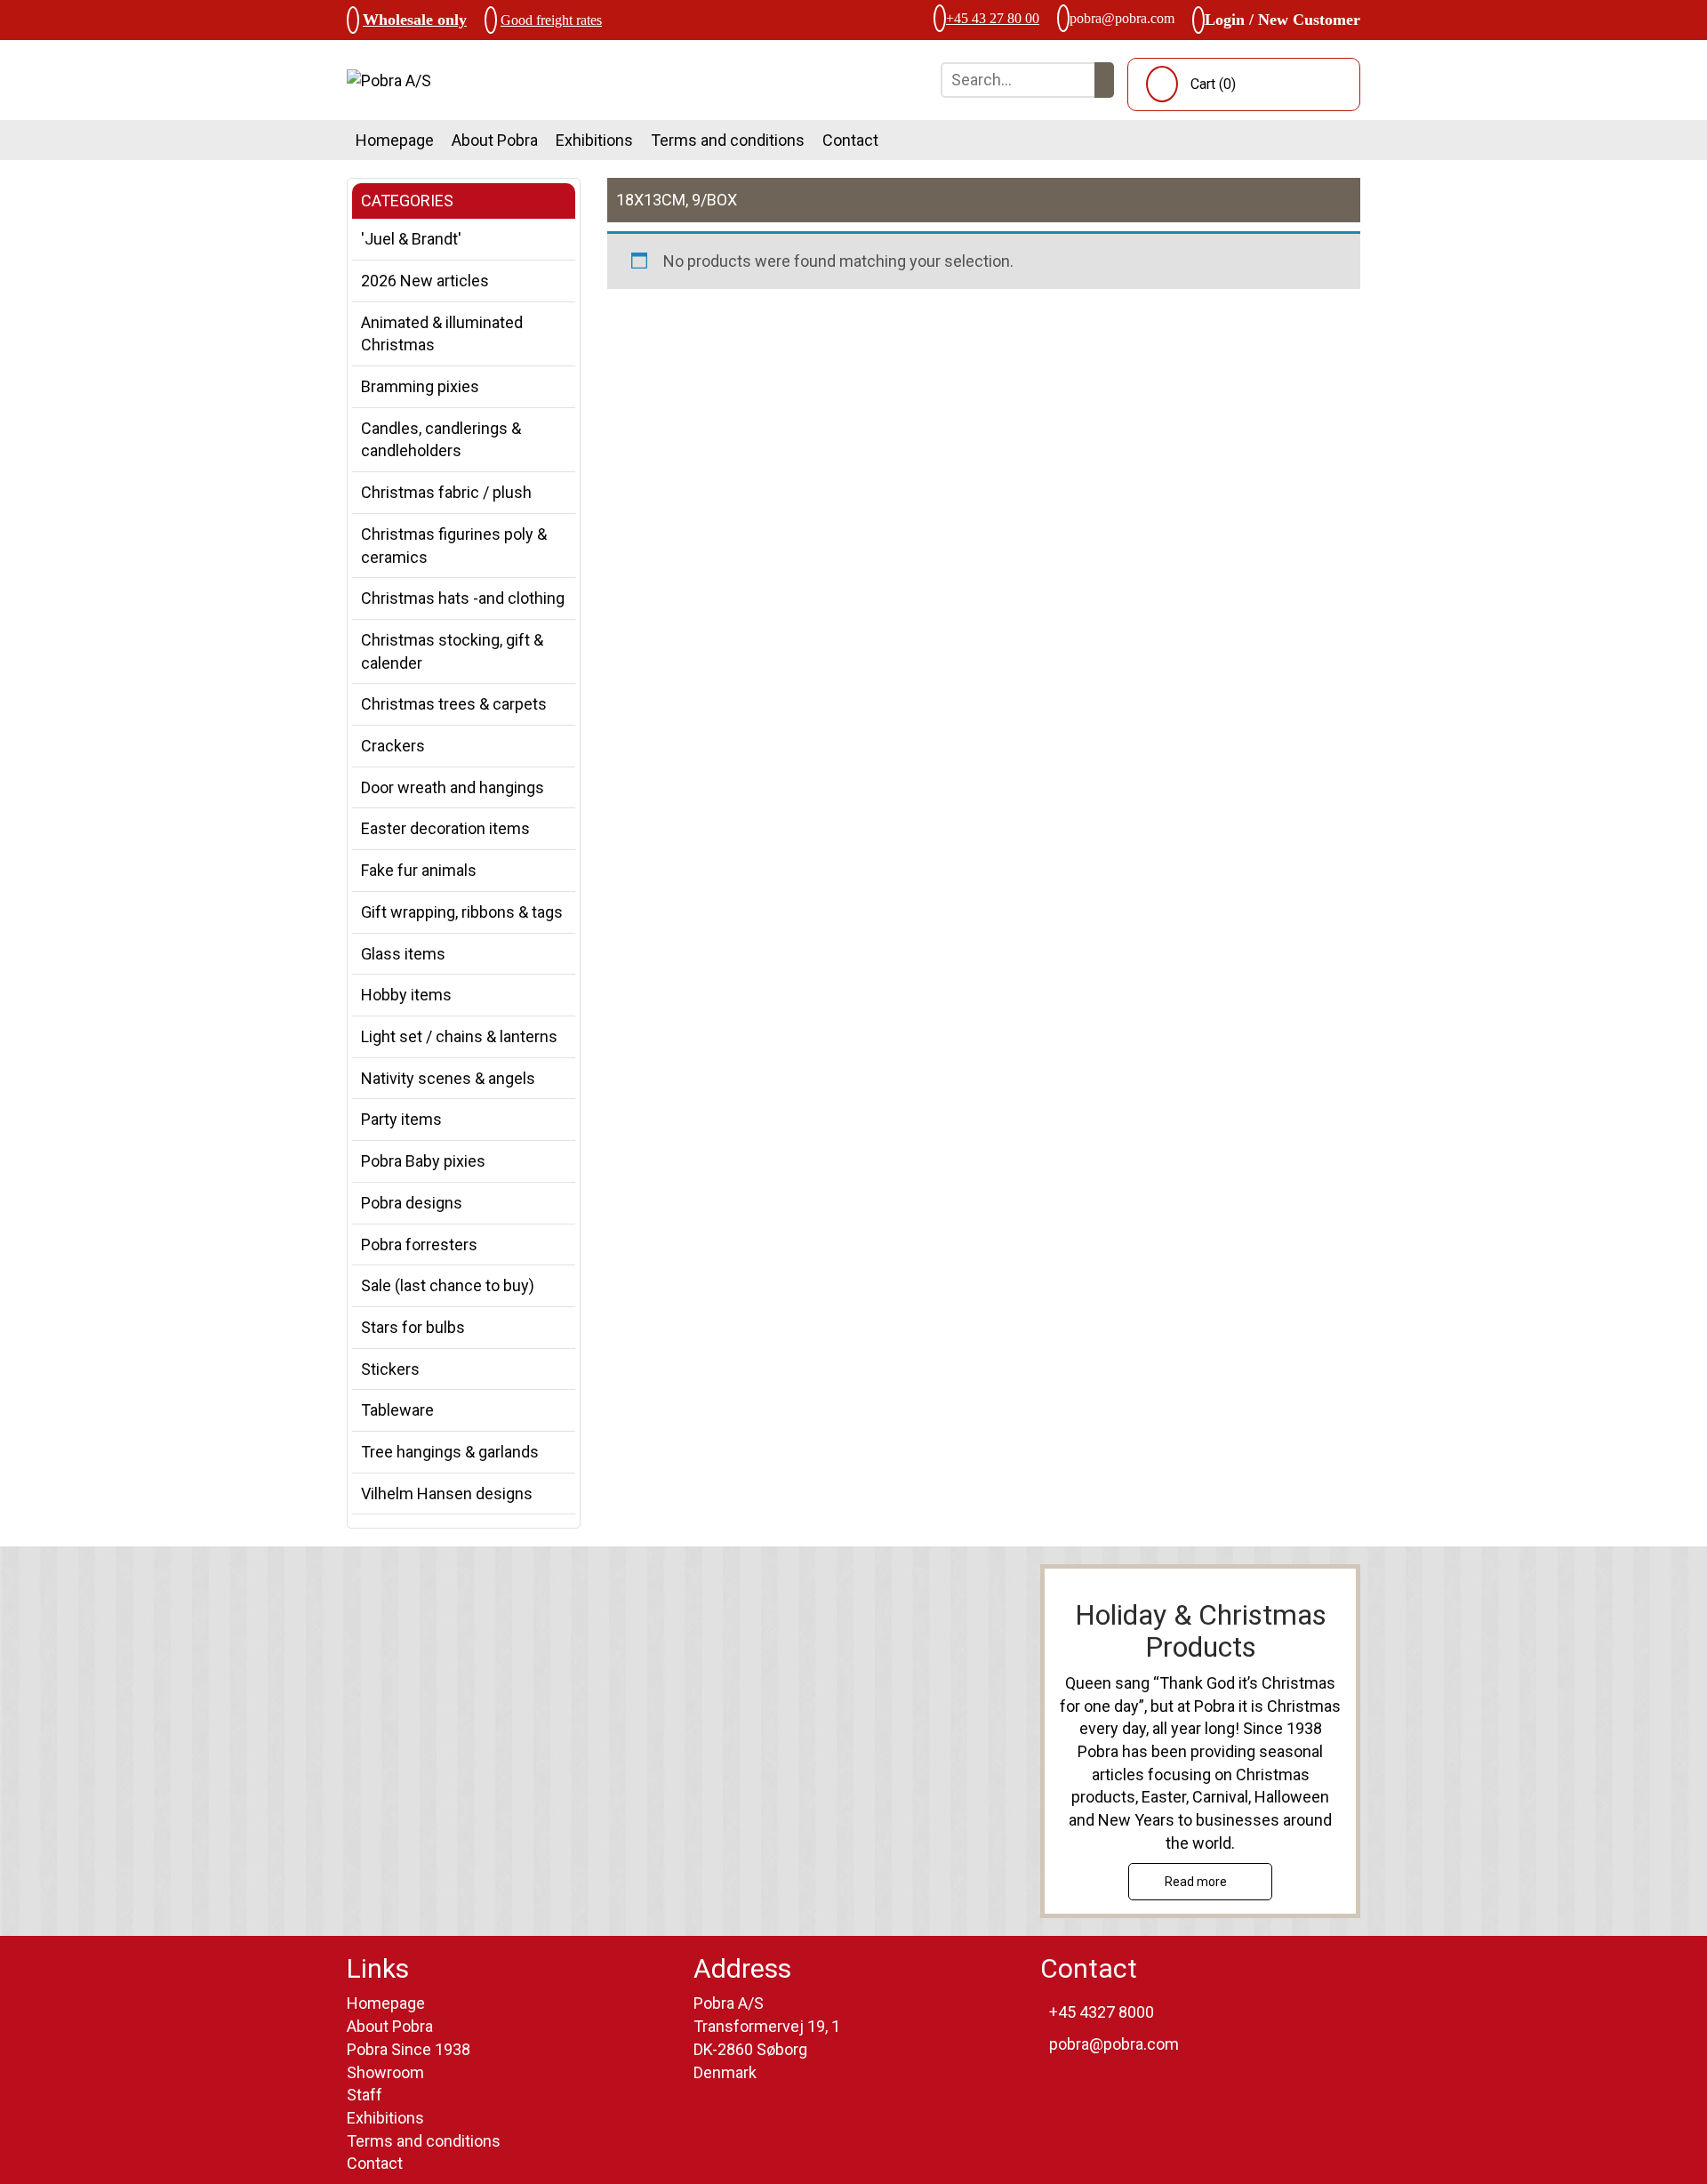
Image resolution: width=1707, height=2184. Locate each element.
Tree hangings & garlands (450, 1452)
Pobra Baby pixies (423, 1161)
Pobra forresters (419, 1245)
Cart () (1213, 84)
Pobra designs (412, 1203)
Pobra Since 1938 (409, 2049)
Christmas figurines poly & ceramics (454, 546)
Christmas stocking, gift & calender (452, 651)
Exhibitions (594, 140)
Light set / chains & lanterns (459, 1036)
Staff (365, 2095)
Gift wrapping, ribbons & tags (462, 912)
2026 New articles (425, 281)
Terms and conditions (728, 140)
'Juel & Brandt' (411, 239)
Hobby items (406, 995)
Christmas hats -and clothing (463, 598)
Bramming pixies (420, 386)
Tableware (397, 1410)
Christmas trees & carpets (454, 704)
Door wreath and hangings (453, 787)
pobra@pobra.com (1122, 18)
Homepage (395, 140)
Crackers (393, 746)
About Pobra (495, 140)
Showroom (385, 2072)
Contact (850, 140)
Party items (401, 1119)
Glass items (403, 954)
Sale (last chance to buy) (448, 1285)
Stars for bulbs (413, 1327)
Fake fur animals (419, 870)
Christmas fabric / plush (446, 492)
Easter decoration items (445, 828)
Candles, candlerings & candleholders (441, 440)
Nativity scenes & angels (448, 1078)
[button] (1104, 80)
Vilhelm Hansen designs (447, 1493)
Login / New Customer (1282, 20)
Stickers (390, 1369)
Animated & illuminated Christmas (442, 334)
